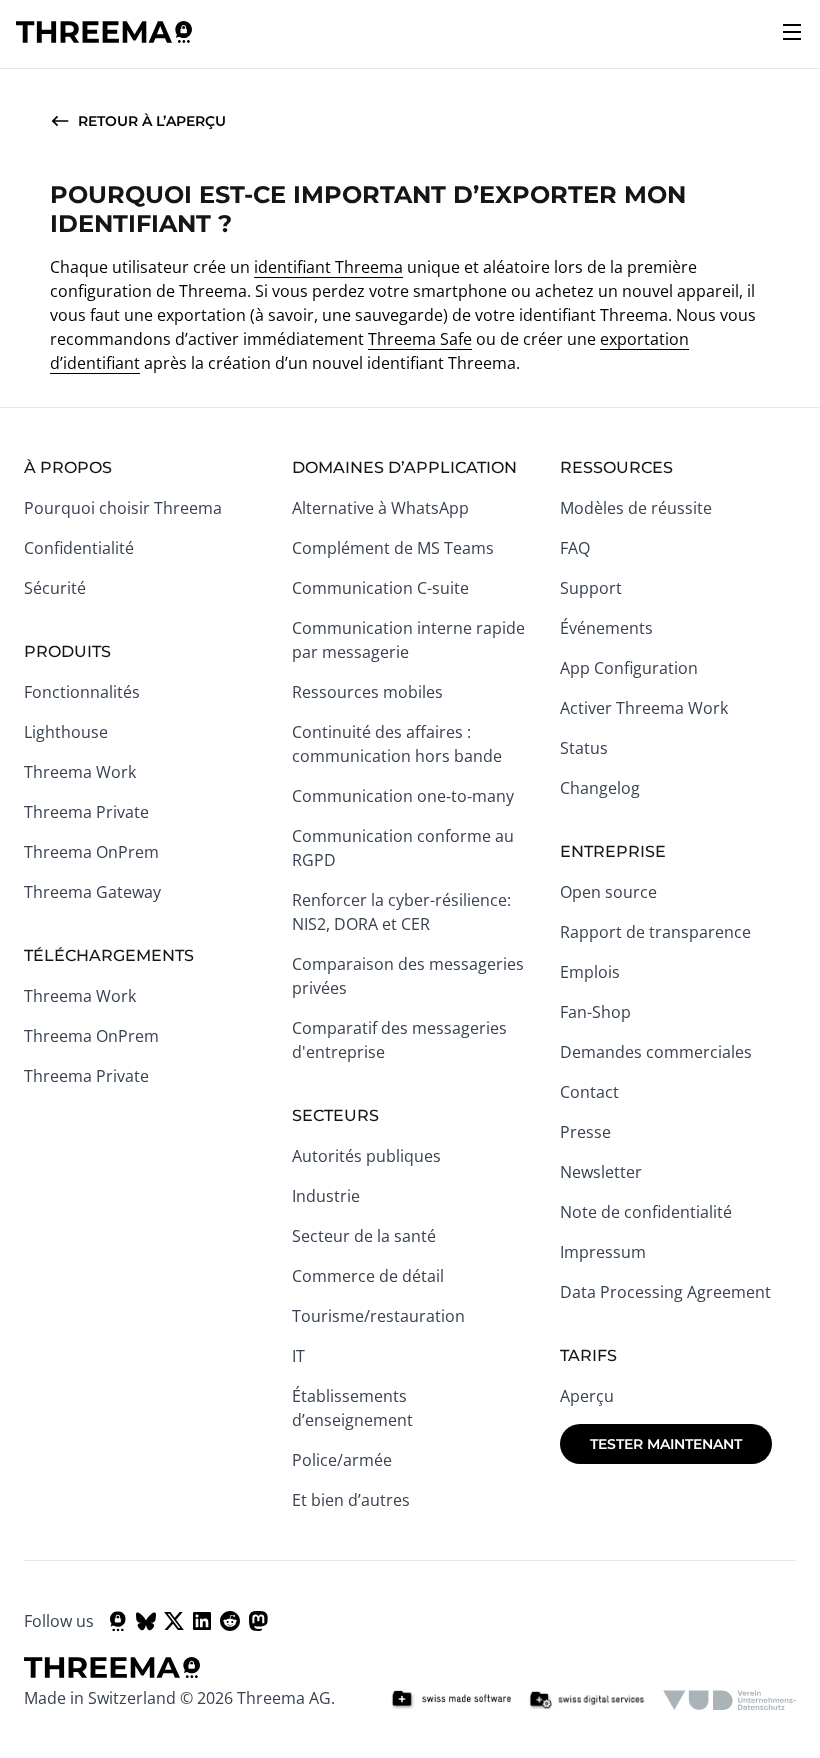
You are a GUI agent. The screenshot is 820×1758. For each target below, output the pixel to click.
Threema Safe (420, 339)
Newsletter (601, 1172)
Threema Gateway (92, 892)
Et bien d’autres (351, 1500)
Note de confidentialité (646, 1212)
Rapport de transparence (655, 932)
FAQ (575, 548)
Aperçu (587, 1396)
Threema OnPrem (91, 852)
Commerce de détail (368, 1276)
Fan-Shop (595, 1012)
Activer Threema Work (644, 708)
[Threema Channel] (118, 1621)
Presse (585, 1132)
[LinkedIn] (202, 1621)
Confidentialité (79, 548)
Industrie (326, 1196)
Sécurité (55, 588)
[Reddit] (230, 1621)
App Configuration (629, 668)
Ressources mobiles (367, 692)
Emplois (590, 972)
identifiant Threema (328, 267)
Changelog (600, 788)
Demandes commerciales (656, 1052)
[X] (174, 1621)
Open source (608, 892)
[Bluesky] (146, 1621)
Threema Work (80, 772)
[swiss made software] (451, 1700)
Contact (589, 1092)
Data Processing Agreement (665, 1292)
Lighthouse (66, 732)
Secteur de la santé (364, 1236)
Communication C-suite (380, 588)
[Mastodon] (258, 1621)
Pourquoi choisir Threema (123, 508)
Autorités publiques (366, 1156)
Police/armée (342, 1460)
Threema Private (86, 812)
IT (298, 1356)
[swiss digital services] (587, 1700)
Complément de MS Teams (393, 548)
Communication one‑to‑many (403, 796)
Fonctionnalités (82, 692)
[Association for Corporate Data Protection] (729, 1700)
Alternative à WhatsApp (380, 508)
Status (584, 748)
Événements (606, 628)
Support (591, 588)
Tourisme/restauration (378, 1316)
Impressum (603, 1252)
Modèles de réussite (636, 508)
